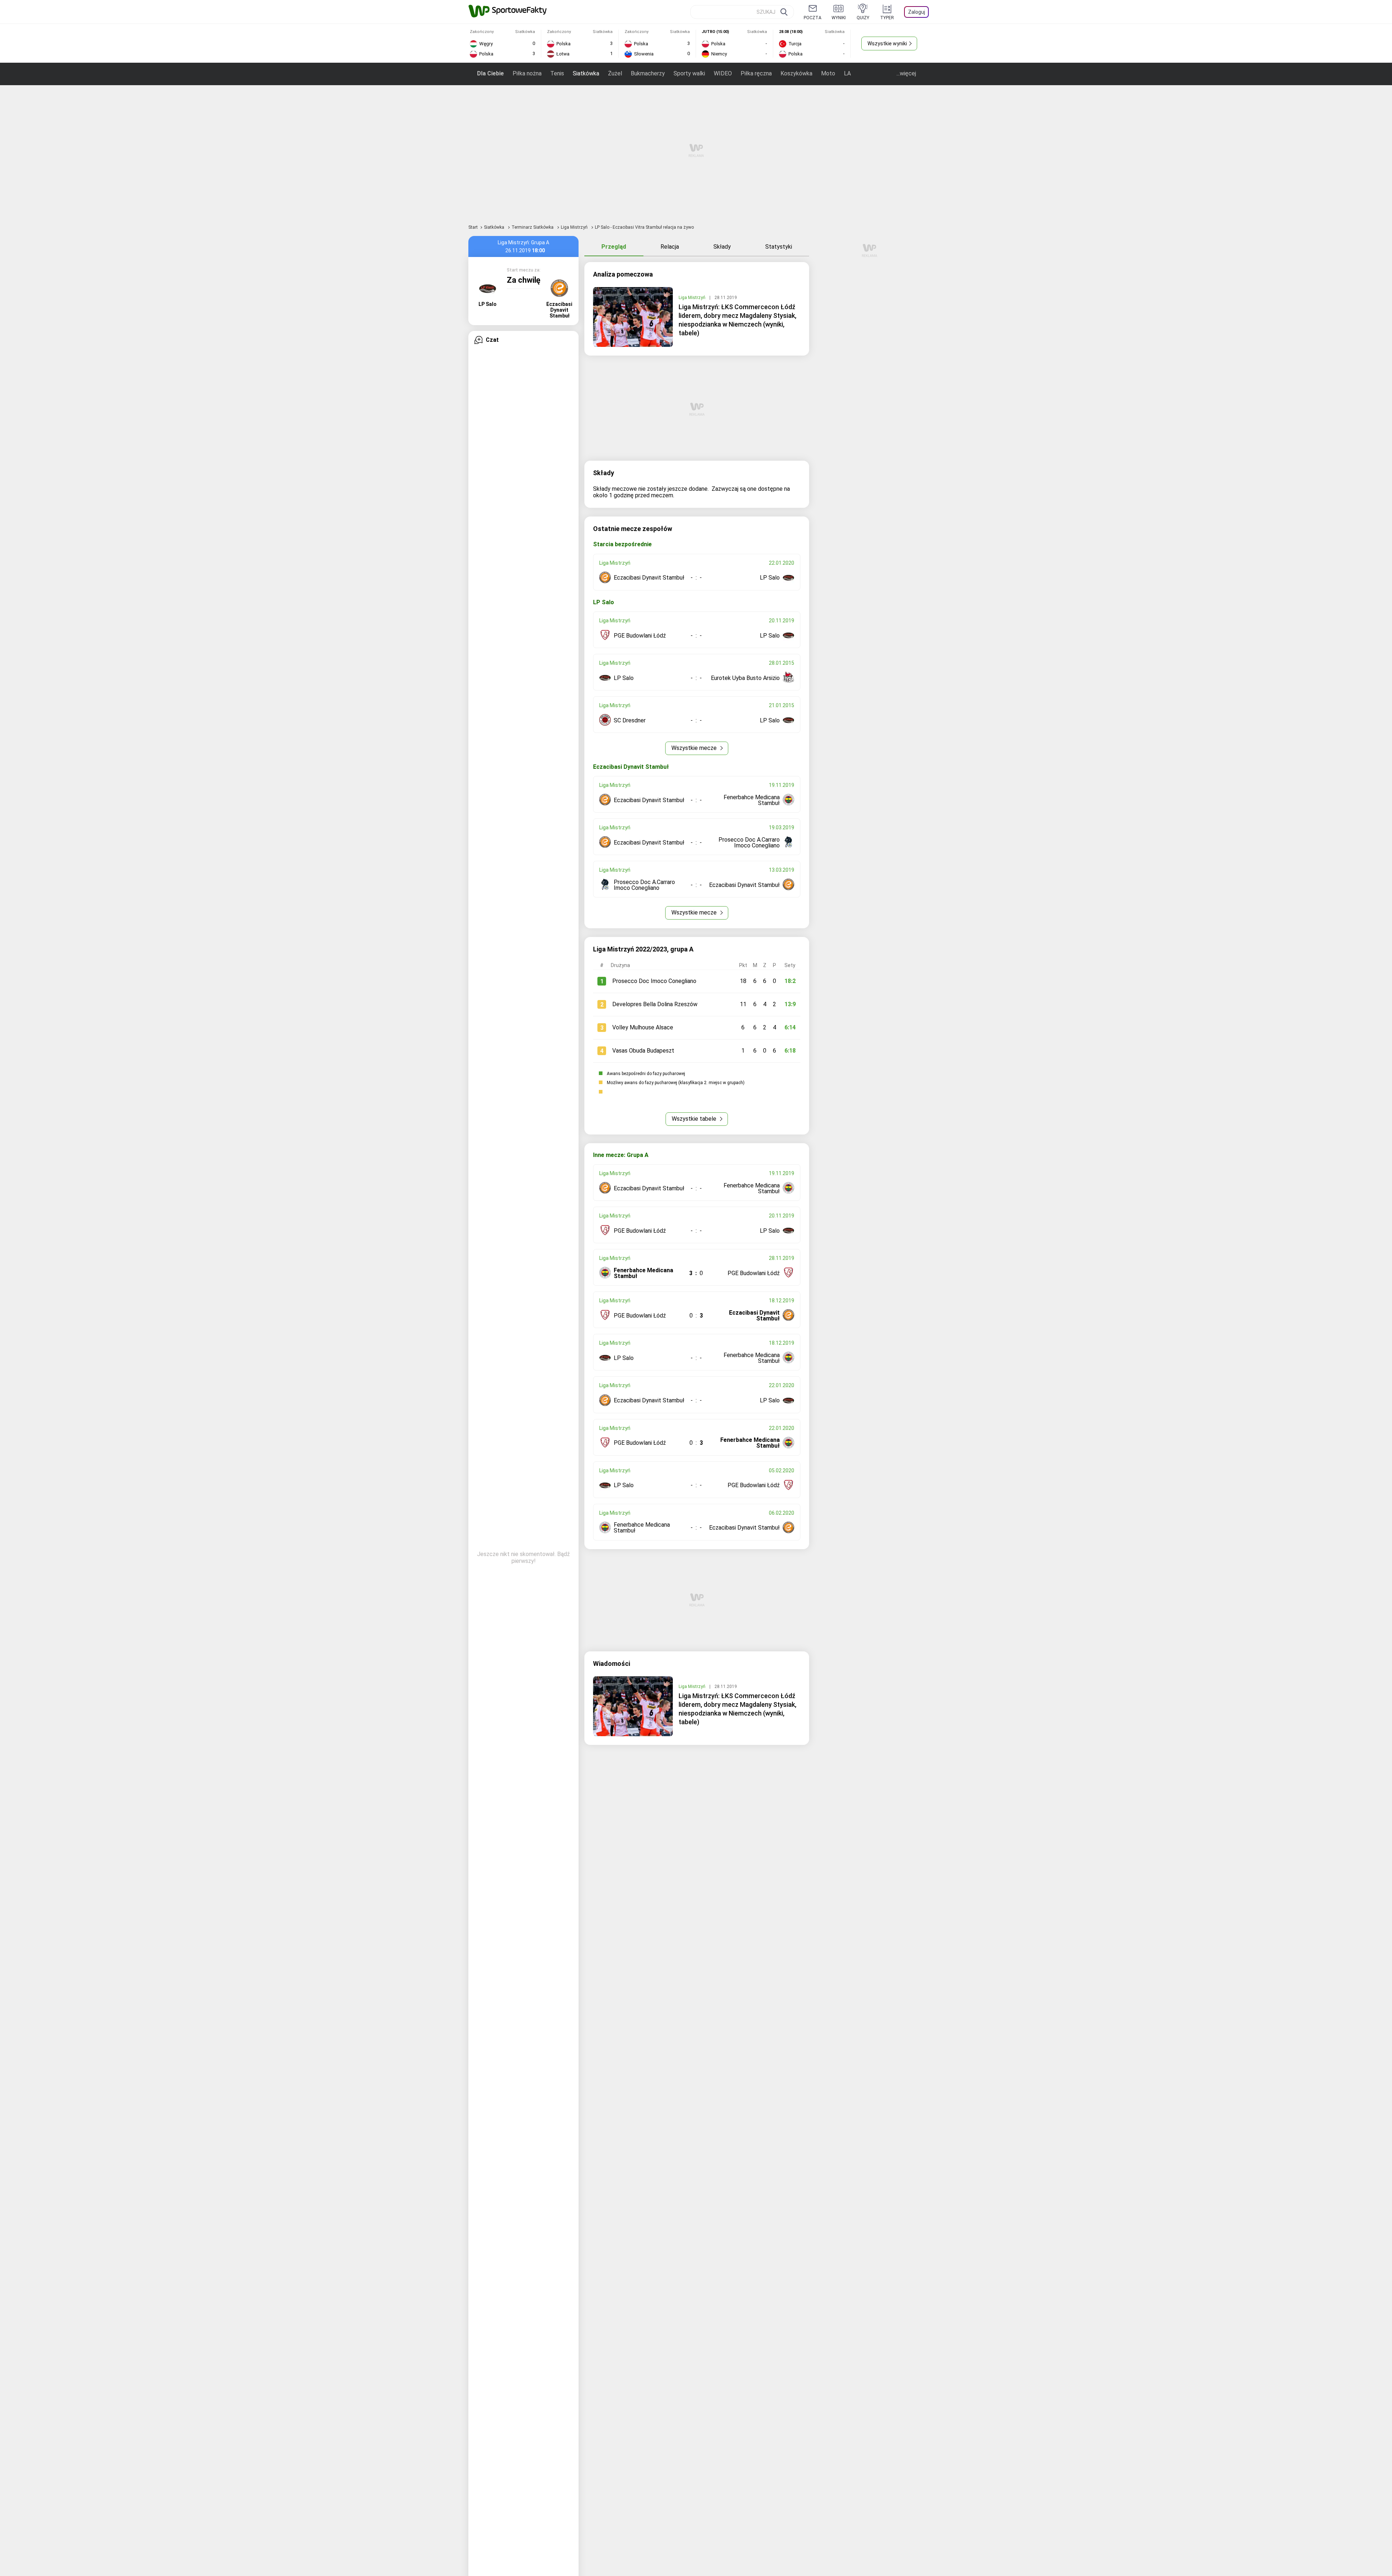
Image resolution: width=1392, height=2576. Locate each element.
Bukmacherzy (648, 73)
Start (473, 227)
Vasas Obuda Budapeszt (643, 1051)
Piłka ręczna (756, 73)
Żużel (615, 73)
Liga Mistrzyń (575, 227)
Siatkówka (586, 73)
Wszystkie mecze (695, 748)
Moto (828, 73)
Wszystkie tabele (695, 1119)
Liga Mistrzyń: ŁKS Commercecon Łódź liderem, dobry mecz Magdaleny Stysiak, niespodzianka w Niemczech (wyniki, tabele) (738, 320)
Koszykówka (796, 73)
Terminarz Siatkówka (533, 227)
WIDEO (723, 73)
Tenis (557, 73)
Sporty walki (689, 73)
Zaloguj (917, 12)
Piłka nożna (527, 73)
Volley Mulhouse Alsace (643, 1027)
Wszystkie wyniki (887, 43)
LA (847, 73)
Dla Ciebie (490, 73)
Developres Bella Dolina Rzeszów (655, 1004)
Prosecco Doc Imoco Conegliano (654, 981)
